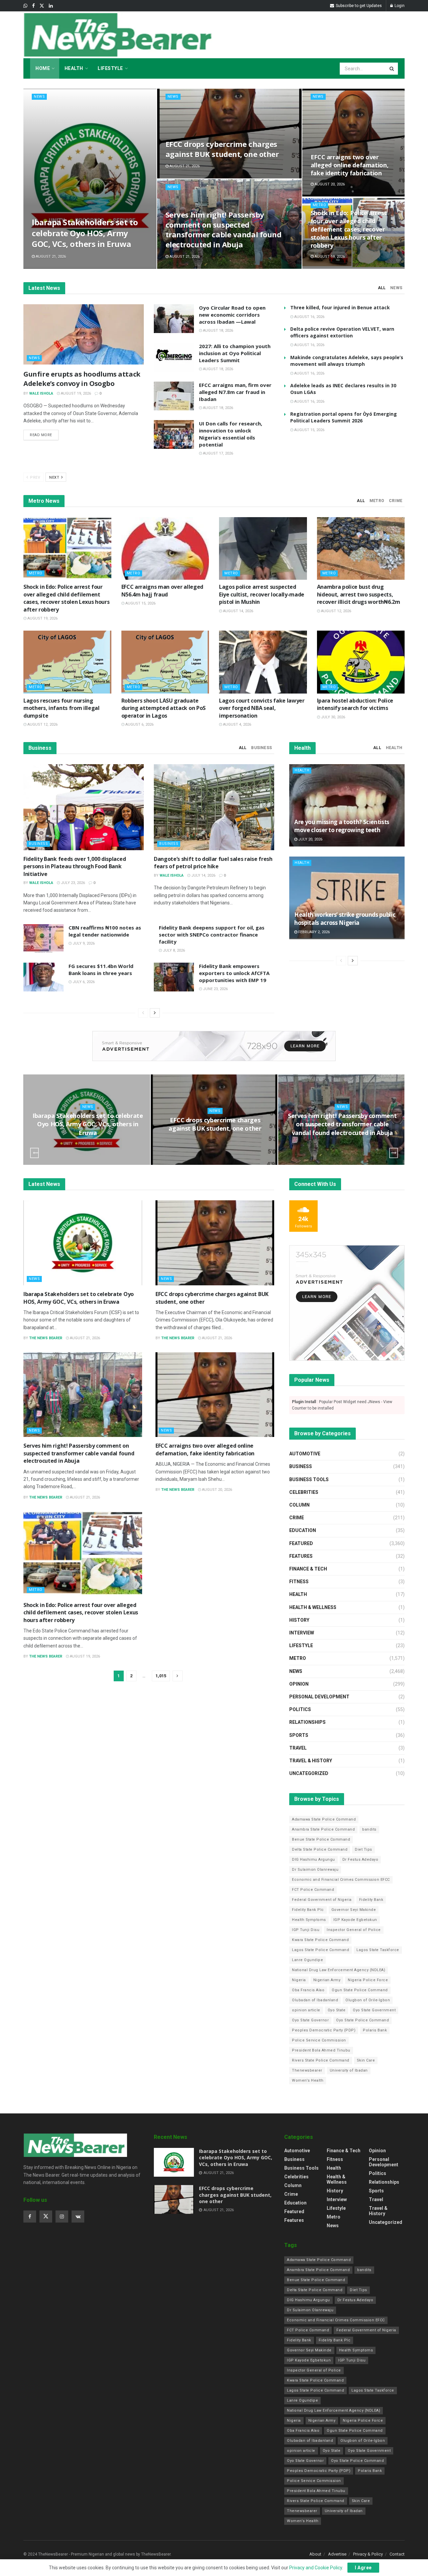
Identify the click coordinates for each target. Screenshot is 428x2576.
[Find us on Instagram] (62, 2217)
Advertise (337, 2554)
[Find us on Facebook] (33, 6)
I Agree (363, 2568)
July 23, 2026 (72, 883)
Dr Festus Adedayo (360, 1860)
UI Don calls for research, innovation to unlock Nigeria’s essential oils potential (231, 434)
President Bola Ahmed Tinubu (321, 2050)
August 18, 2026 (218, 331)
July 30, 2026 (333, 717)
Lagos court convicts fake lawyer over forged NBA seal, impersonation (262, 708)
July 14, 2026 (203, 875)
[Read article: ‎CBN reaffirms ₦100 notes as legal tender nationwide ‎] (43, 939)
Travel (298, 1748)
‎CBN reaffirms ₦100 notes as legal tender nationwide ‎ (105, 931)
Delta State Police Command (320, 1849)
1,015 (161, 1676)
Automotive (305, 1454)
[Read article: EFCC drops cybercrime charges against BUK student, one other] (215, 1243)
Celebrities (304, 1492)
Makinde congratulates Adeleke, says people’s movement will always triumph (347, 361)
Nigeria (299, 1980)
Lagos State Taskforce (378, 1950)
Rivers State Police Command (321, 2060)
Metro (319, 205)
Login (399, 6)
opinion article (306, 2010)
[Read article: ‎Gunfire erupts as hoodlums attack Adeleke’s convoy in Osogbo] (84, 334)
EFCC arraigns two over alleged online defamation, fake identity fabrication (350, 165)
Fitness (299, 1582)
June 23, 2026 (215, 989)
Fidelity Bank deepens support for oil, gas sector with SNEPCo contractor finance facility (212, 935)
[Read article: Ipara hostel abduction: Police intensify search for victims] (361, 662)
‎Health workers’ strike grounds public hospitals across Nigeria (345, 919)
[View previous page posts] (143, 1013)
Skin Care (366, 2060)
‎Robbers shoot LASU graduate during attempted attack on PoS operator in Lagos (164, 708)
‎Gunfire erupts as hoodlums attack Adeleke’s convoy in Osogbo (82, 379)
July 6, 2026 (83, 982)
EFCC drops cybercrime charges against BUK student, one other (222, 149)
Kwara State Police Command (320, 1940)
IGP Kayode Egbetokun (355, 1920)
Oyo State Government (374, 2010)
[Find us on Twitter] (42, 6)
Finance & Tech (308, 1569)
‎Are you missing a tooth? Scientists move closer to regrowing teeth (342, 826)
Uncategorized (309, 1773)
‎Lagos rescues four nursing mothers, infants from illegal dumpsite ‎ (62, 708)
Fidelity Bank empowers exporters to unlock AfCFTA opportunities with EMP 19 (234, 973)
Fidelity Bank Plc (308, 1910)
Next (55, 477)
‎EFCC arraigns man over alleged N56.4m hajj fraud (162, 590)
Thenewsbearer (307, 2070)
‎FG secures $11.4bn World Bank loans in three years (101, 970)
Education (303, 1530)
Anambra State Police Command (323, 1829)
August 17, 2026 (218, 453)
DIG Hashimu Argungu (313, 1860)
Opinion (299, 1684)
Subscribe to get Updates (358, 6)
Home (43, 68)
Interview (302, 1633)
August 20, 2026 (329, 184)
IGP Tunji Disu (306, 1930)
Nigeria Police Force (368, 1980)
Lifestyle (110, 68)
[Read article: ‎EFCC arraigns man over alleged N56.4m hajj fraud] (165, 549)
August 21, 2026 (50, 257)
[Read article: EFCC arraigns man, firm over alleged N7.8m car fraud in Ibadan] (174, 396)
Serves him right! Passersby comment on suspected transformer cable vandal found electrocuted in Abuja (224, 229)
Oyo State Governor (310, 2020)
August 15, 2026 (309, 430)
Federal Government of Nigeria (322, 1900)
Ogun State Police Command (360, 1990)
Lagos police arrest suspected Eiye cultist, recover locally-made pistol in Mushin (262, 594)
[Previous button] (34, 1153)
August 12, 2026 (336, 611)
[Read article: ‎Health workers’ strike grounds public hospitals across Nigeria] (347, 898)
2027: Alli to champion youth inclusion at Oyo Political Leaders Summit (235, 353)
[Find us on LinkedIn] (51, 6)
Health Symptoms (309, 1920)
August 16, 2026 (309, 317)
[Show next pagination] (178, 1676)
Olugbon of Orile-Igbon (368, 2000)
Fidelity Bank (371, 1900)
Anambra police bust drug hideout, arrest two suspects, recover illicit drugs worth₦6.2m (359, 594)
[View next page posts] (155, 1013)
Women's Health (308, 2080)
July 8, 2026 (173, 950)
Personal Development (319, 1697)
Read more (44, 435)
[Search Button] (392, 69)
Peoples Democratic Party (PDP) (324, 2030)
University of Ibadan (349, 2070)
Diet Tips (363, 1849)
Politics (300, 1709)
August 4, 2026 (237, 724)
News (39, 97)
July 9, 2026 (83, 943)
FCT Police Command (313, 1890)
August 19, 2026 (329, 257)
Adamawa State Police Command (324, 1819)
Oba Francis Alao (308, 1990)
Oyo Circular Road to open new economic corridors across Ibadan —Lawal (232, 315)
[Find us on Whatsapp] (25, 6)
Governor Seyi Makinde (354, 1910)
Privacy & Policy (368, 2554)
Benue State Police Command (321, 1839)
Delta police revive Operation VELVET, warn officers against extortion (342, 332)
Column (299, 1505)
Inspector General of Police (354, 1930)
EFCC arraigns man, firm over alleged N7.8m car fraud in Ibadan (235, 392)
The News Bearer (46, 1338)
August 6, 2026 (139, 724)
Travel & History (311, 1761)
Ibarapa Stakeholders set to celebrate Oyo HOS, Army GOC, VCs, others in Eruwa (85, 233)
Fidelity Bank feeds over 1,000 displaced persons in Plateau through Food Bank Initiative (75, 866)
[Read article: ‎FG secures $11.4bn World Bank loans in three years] (43, 977)
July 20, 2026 (310, 839)
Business (261, 748)
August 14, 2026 (238, 611)
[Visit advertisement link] (214, 1046)
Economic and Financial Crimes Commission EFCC (341, 1880)
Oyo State (337, 2010)
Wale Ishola (41, 393)
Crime (396, 501)
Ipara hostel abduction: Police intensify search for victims (355, 704)
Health (74, 68)
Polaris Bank (375, 2030)
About (315, 2554)
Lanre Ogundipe (307, 1960)
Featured (301, 1543)
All (382, 288)
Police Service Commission (319, 2040)
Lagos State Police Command (320, 1950)
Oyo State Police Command (362, 2020)
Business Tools (309, 1479)
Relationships (307, 1722)
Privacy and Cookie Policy (316, 2568)
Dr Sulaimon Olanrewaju (315, 1870)
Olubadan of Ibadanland (315, 2000)
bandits (369, 1829)
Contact (397, 2554)
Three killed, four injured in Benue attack (340, 307)
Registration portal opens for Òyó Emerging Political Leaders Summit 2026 (344, 417)
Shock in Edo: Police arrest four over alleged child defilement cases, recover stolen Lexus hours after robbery (349, 229)
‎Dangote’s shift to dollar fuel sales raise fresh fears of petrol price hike (213, 863)
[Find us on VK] (78, 2217)
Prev (35, 477)
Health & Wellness (313, 1607)
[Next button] (394, 1153)
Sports (299, 1735)
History (299, 1620)
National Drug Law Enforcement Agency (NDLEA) (339, 1970)
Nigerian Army (327, 1980)
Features (301, 1556)
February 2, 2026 (313, 932)
